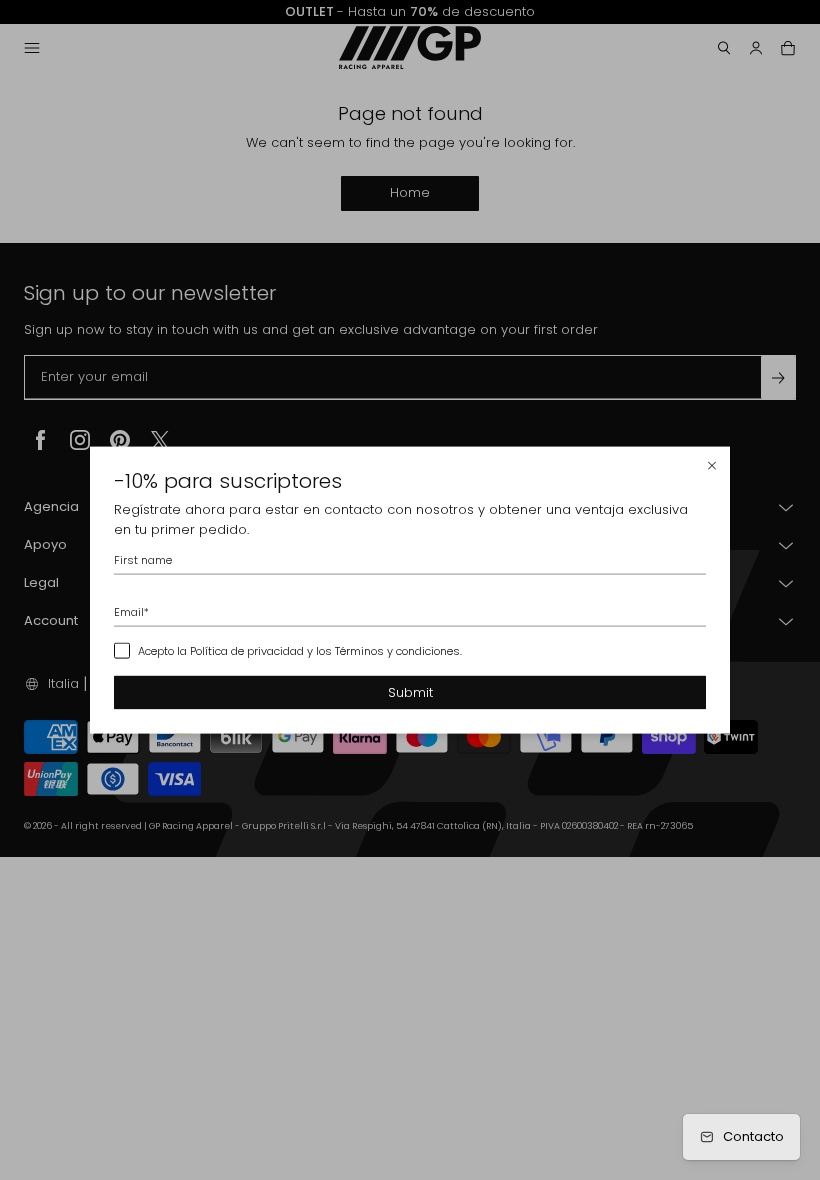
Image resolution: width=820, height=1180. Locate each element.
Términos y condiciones (397, 651)
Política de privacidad (247, 651)
